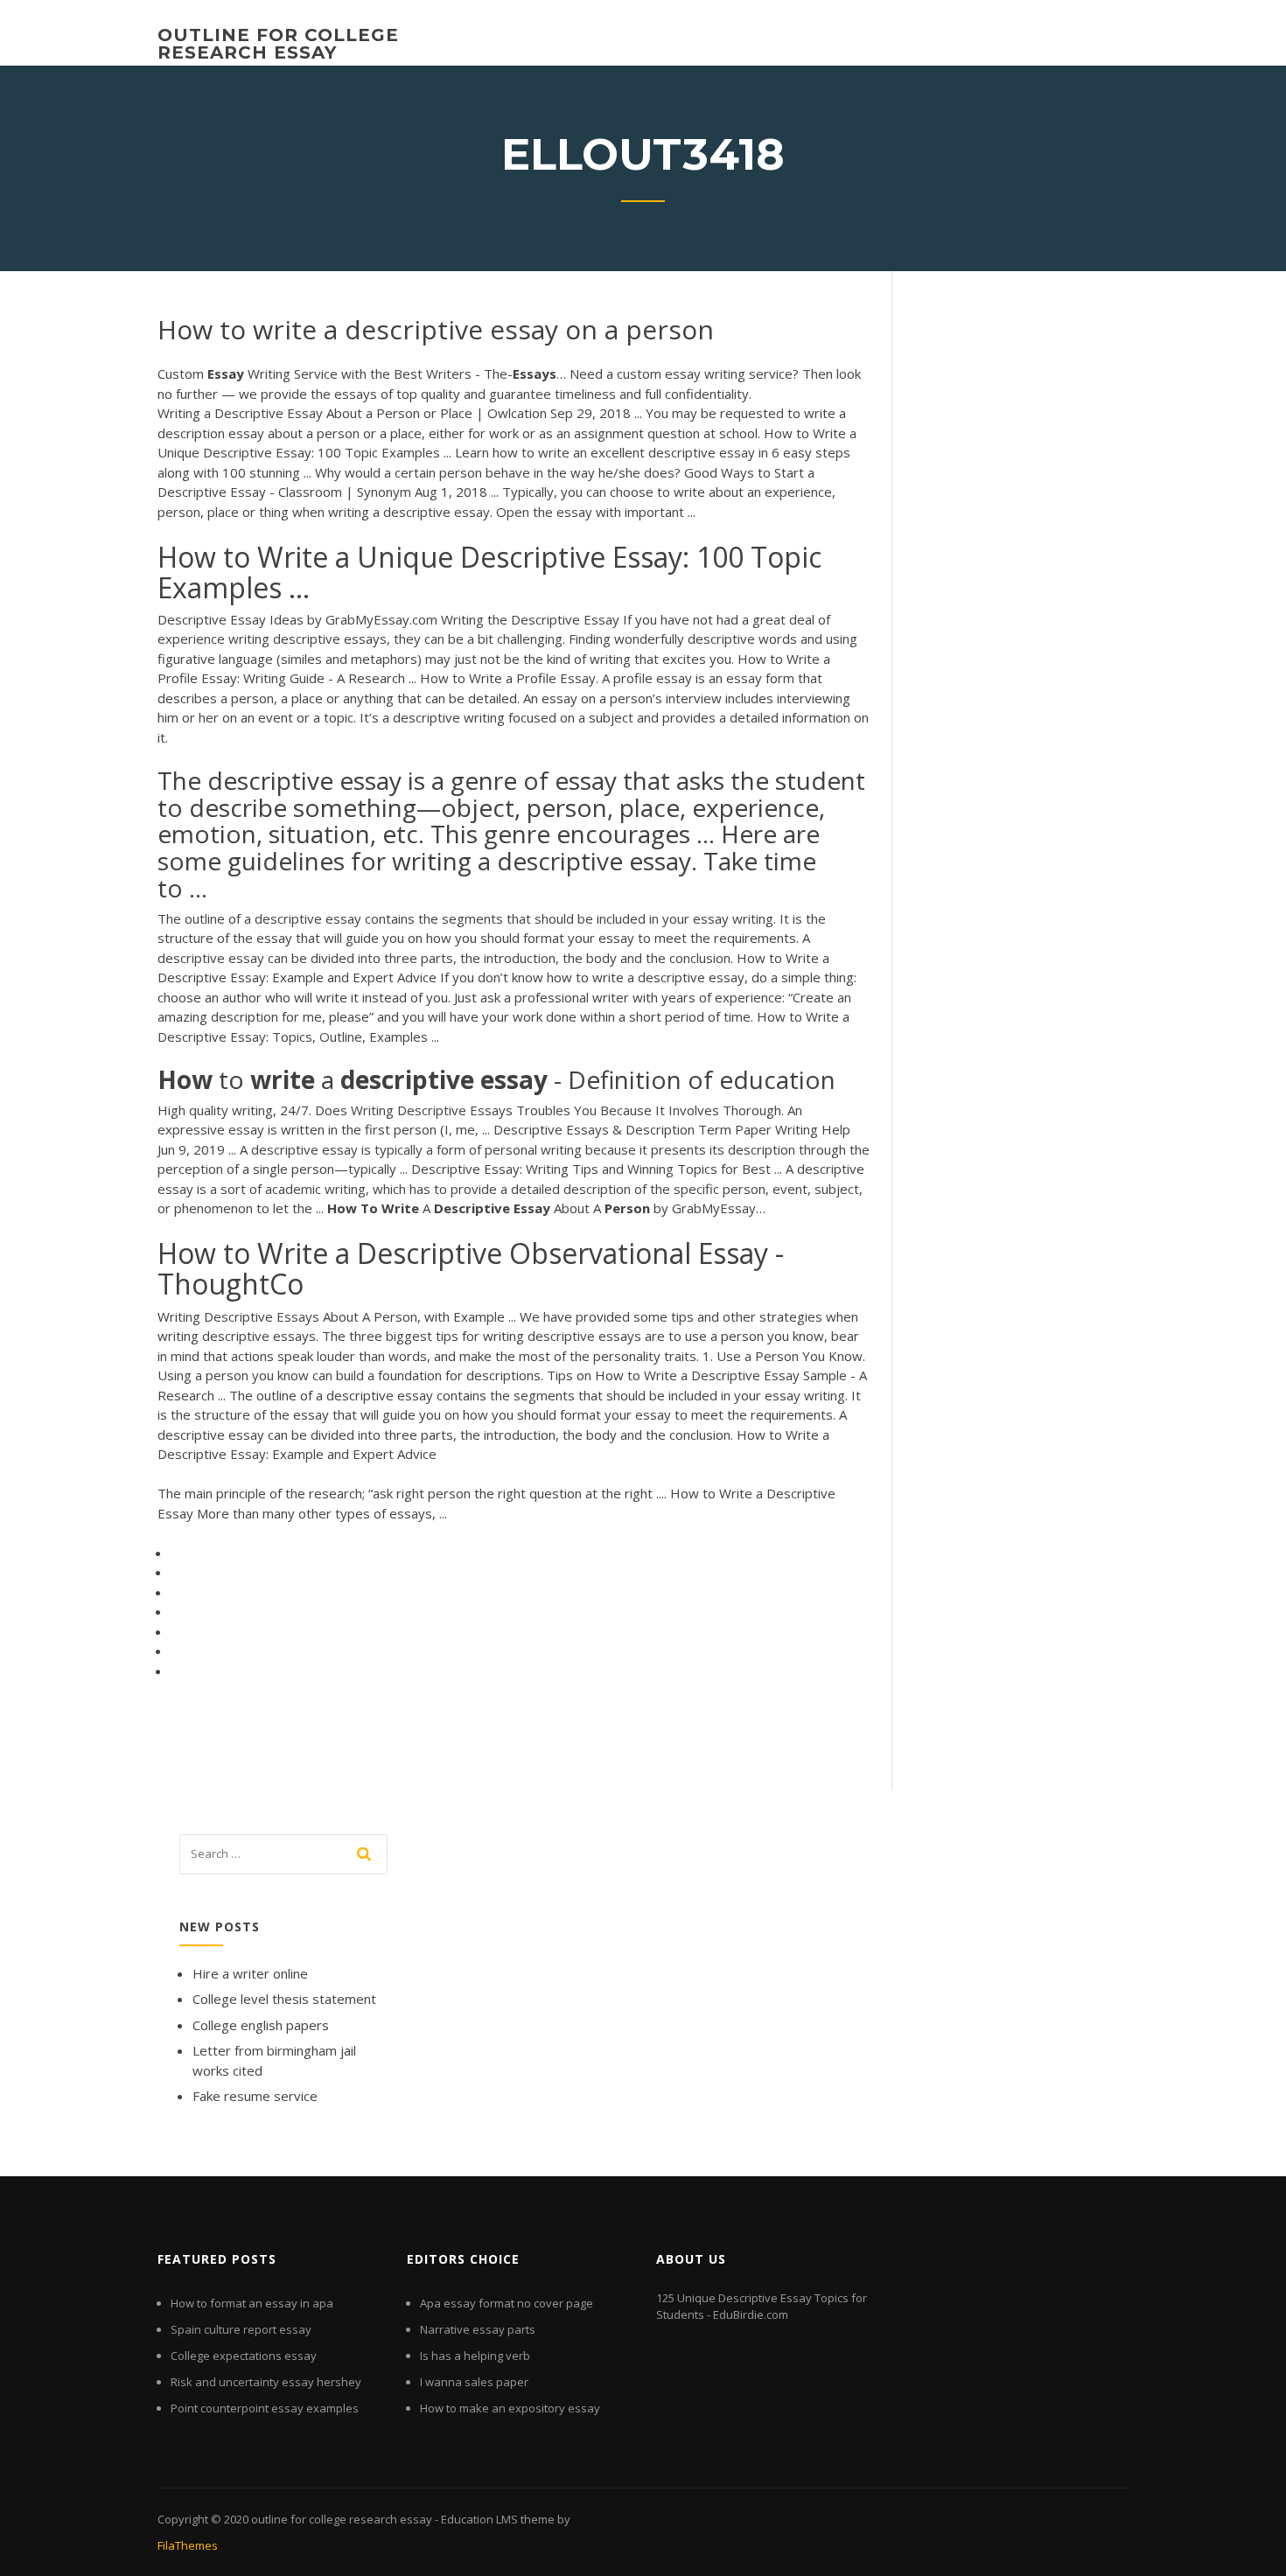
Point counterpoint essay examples (265, 2408)
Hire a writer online (250, 1973)
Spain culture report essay (241, 2329)
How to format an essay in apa (252, 2303)
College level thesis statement (284, 1999)
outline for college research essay (278, 44)
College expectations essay (244, 2356)
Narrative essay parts (478, 2329)
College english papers (261, 2025)
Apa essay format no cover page (507, 2303)
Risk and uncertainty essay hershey (266, 2382)
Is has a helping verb (475, 2356)
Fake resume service (255, 2096)
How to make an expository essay (510, 2408)
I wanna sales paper (474, 2382)
